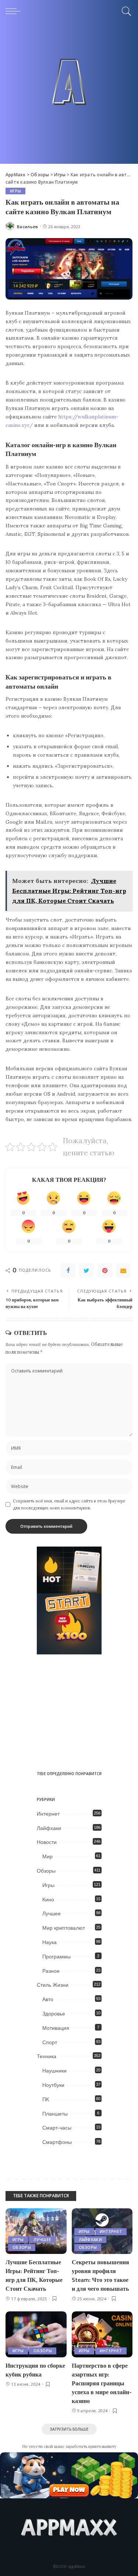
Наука (49, 1942)
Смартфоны (57, 2142)
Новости (47, 1842)
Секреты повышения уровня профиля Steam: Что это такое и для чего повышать (100, 2275)
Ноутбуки (53, 2085)
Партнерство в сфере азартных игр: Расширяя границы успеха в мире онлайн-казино (102, 2383)
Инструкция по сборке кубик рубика (35, 2370)
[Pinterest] (105, 1271)
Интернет (48, 1814)
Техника (47, 2056)
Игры (15, 191)
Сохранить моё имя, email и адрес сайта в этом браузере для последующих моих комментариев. (69, 1504)
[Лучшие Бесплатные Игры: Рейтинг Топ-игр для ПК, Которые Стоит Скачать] (36, 2231)
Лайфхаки (49, 1828)
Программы (56, 1957)
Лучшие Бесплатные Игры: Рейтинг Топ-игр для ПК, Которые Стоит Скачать (34, 2275)
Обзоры (46, 1871)
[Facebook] (68, 1271)
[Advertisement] (69, 95)
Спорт (50, 2042)
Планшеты (55, 2114)
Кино (48, 1900)
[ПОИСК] (125, 11)
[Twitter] (86, 1271)
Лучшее (52, 1914)
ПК (46, 2099)
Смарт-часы (57, 2128)
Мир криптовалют (64, 1928)
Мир (47, 1856)
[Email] (123, 1271)
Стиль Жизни (53, 1985)
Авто (48, 1999)
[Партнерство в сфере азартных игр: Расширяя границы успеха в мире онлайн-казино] (102, 2334)
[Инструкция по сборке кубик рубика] (36, 2334)
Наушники (54, 2071)
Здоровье (54, 2014)
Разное (51, 1971)
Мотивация (56, 2028)
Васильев (28, 227)
